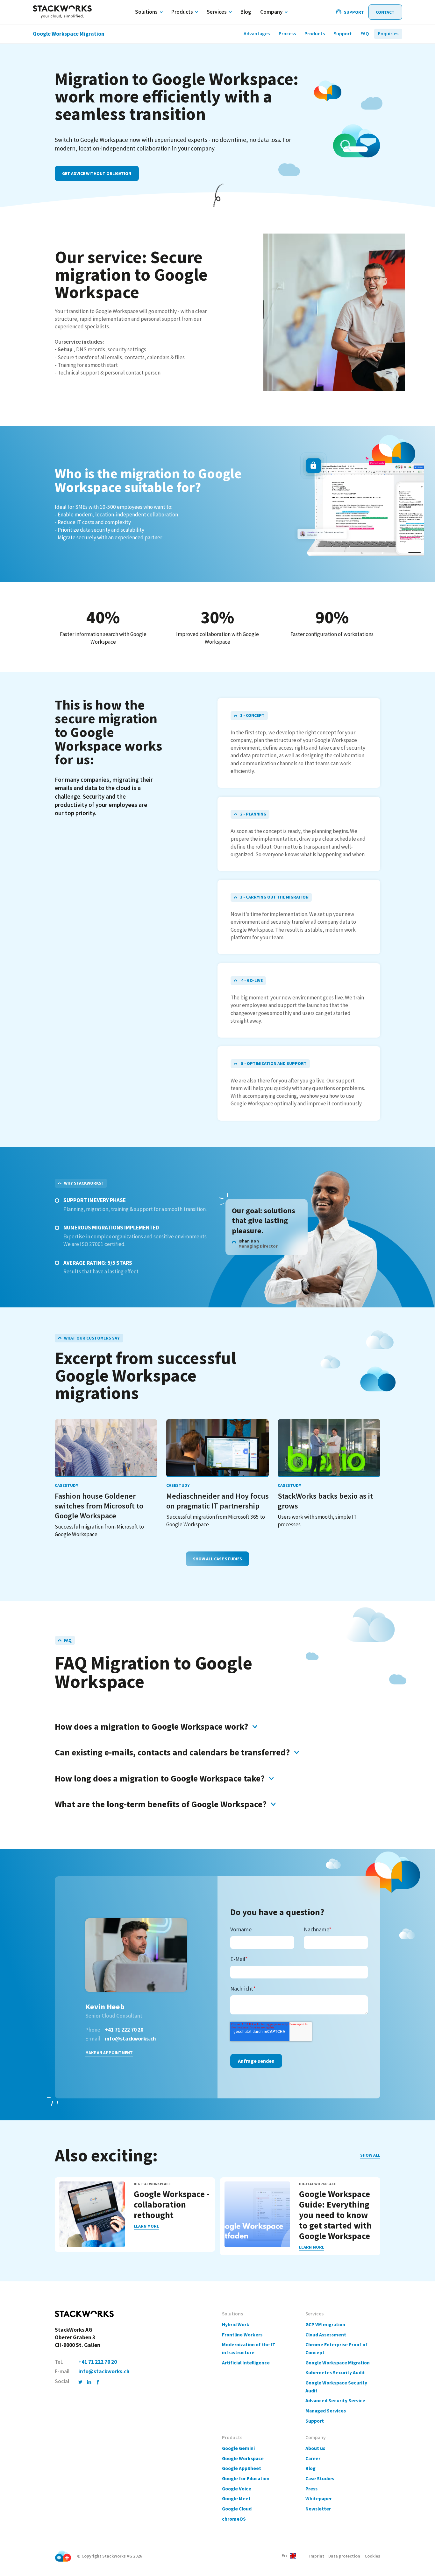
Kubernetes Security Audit (335, 2373)
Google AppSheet (242, 2468)
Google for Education (246, 2478)
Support (315, 2421)
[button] (289, 2556)
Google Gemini (238, 2448)
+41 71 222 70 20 (124, 2030)
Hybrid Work (236, 2324)
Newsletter (318, 2509)
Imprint (317, 2556)
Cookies (372, 2556)
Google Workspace (243, 2458)
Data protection (344, 2556)
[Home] (62, 12)
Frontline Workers (242, 2335)
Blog (310, 2468)
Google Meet (236, 2499)
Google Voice (237, 2489)
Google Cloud (237, 2509)
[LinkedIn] (89, 2382)
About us (315, 2448)
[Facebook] (98, 2382)
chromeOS (234, 2519)
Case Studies (320, 2478)
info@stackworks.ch (130, 2039)
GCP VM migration (325, 2324)
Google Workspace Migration (338, 2363)
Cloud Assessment (326, 2335)
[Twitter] (81, 2382)
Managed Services (326, 2411)
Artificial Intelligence (246, 2363)
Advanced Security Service (335, 2401)
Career (313, 2458)
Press (311, 2489)
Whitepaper (319, 2499)
